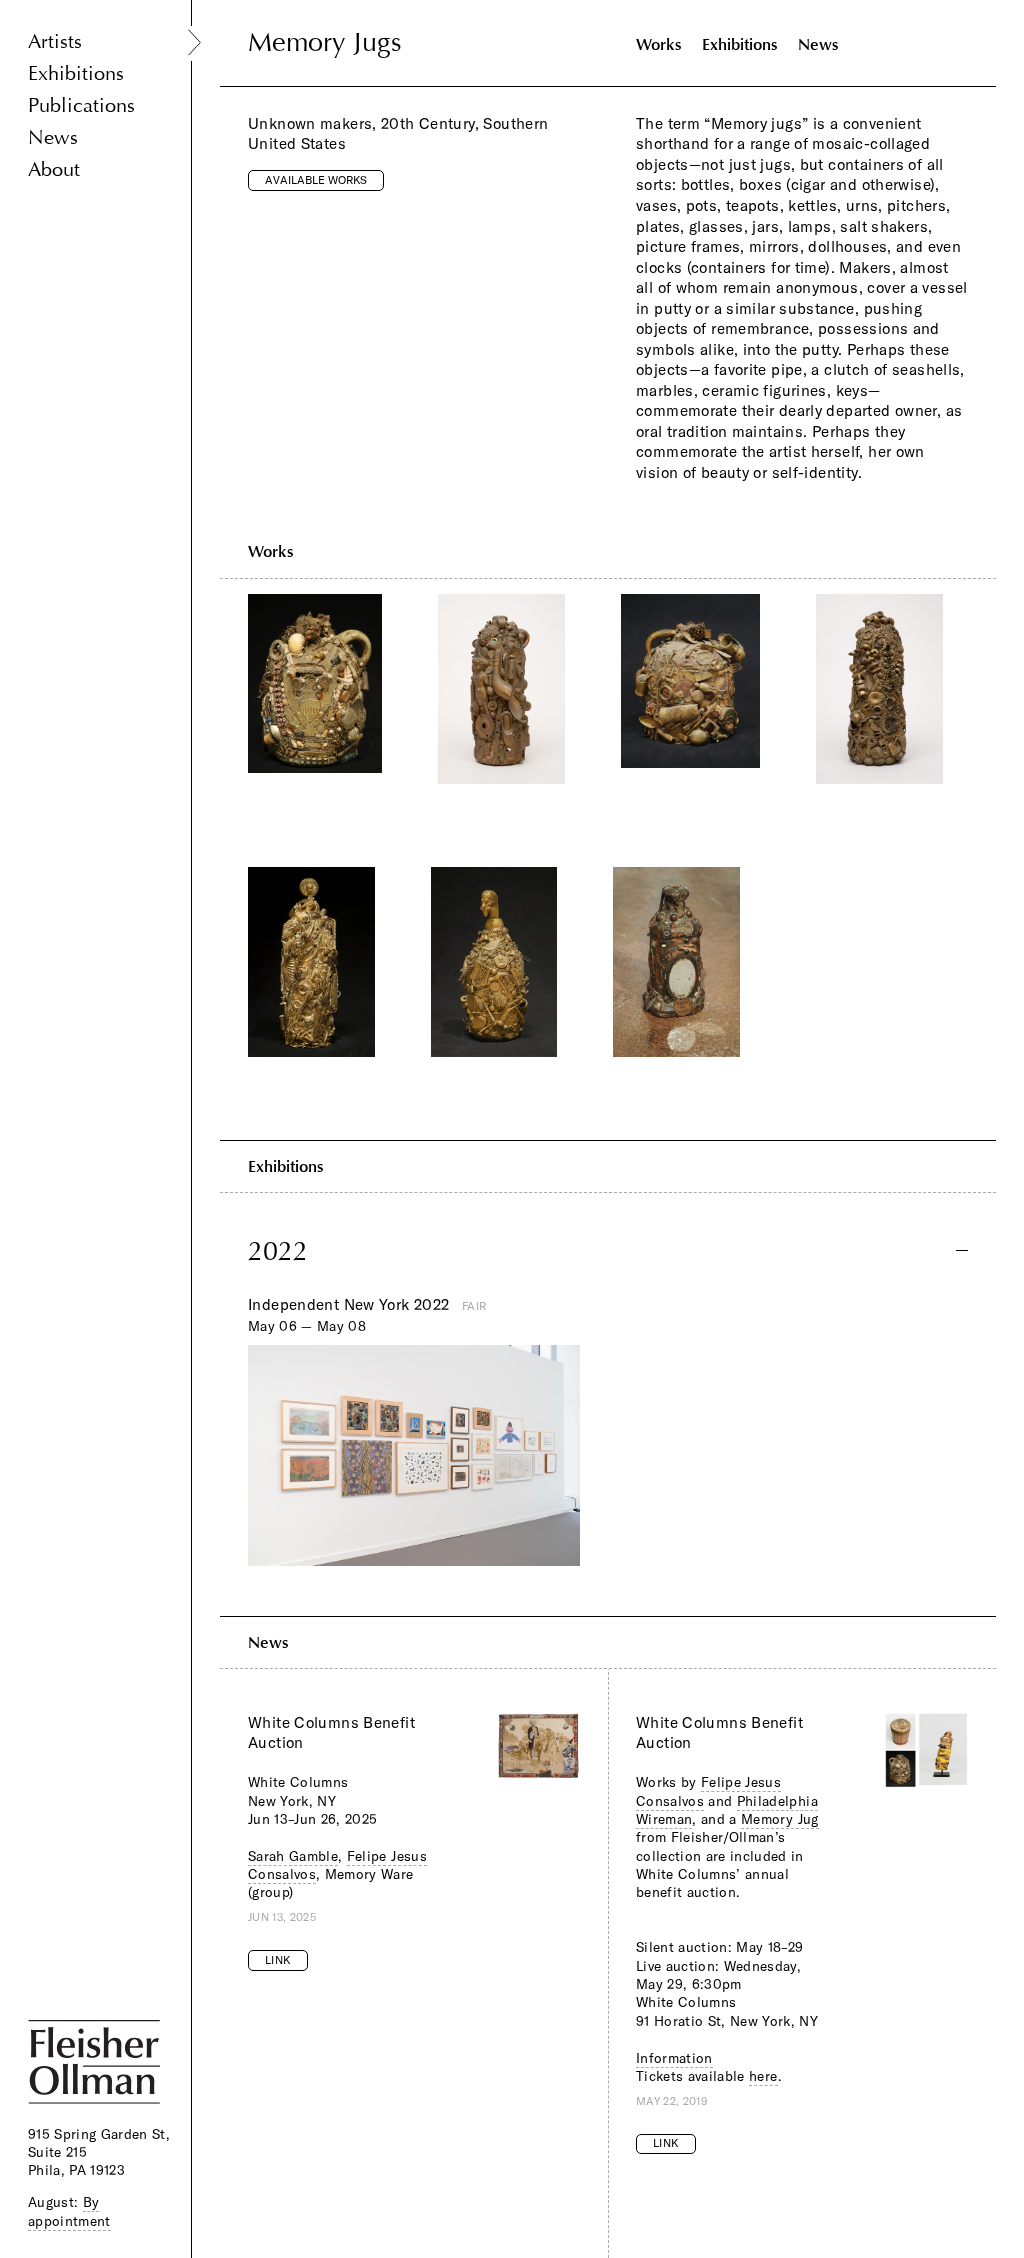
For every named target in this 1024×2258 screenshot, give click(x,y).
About (54, 169)
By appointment (69, 2211)
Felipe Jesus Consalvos (708, 1791)
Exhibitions (76, 73)
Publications (81, 105)
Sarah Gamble (293, 1856)
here (763, 2076)
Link (278, 1960)
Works (659, 44)
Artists (55, 41)
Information (674, 2058)
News (53, 137)
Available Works (316, 180)
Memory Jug (779, 1819)
